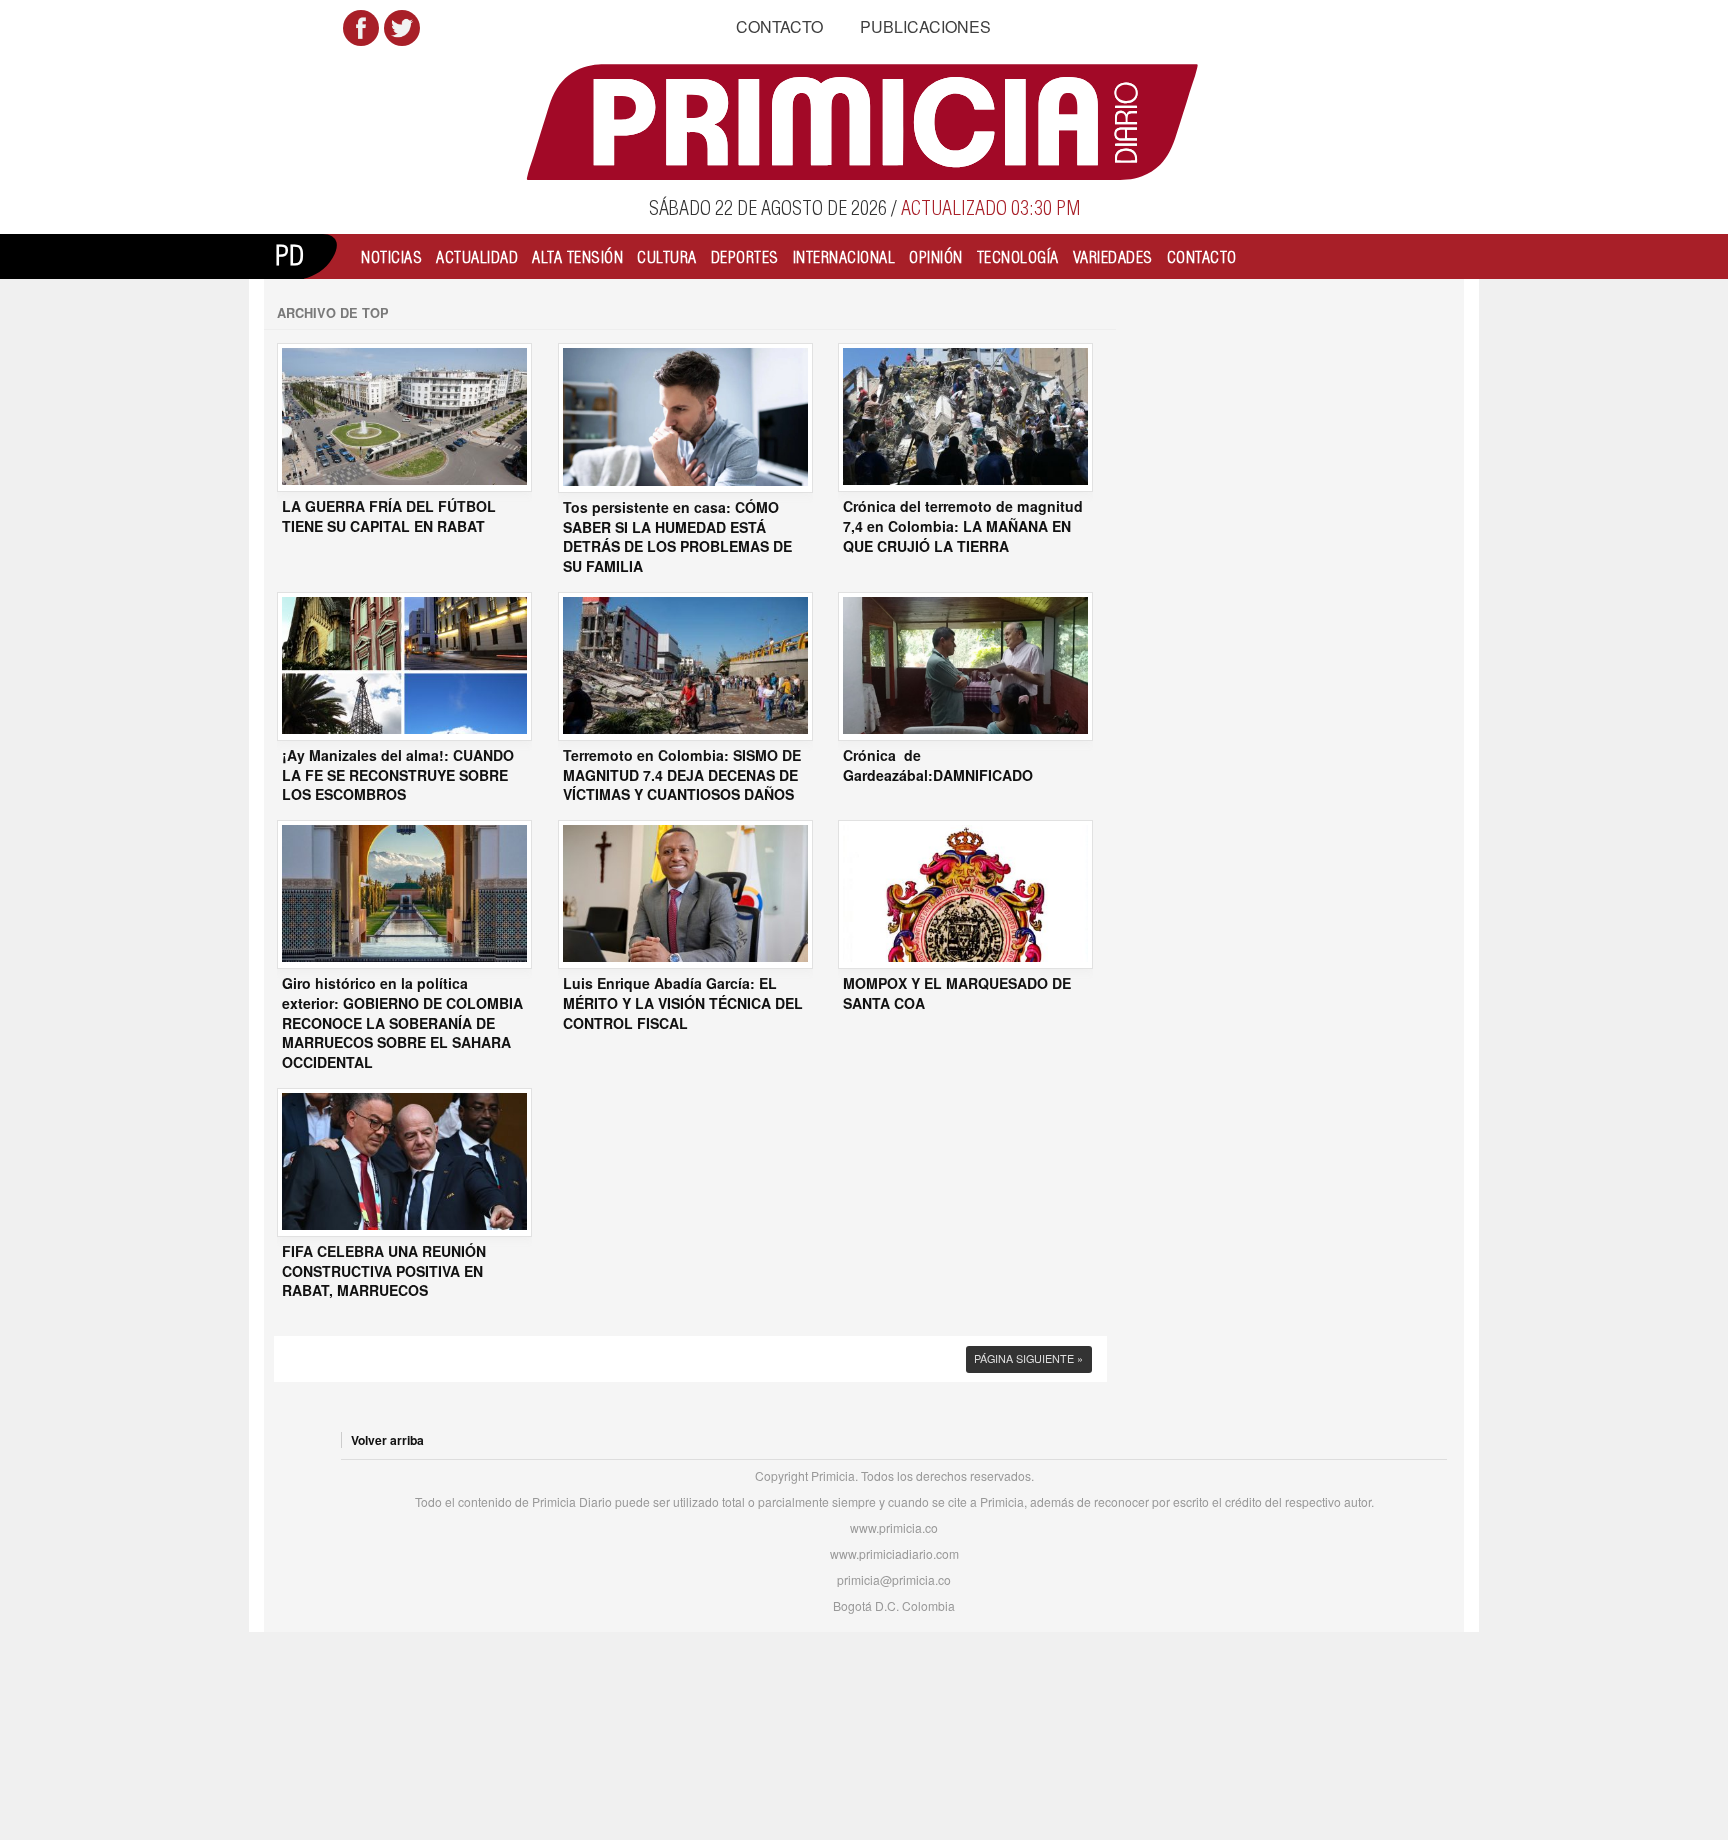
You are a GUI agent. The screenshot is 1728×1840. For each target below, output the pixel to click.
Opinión (936, 257)
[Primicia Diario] (864, 122)
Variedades (1113, 257)
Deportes (745, 257)
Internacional (844, 257)
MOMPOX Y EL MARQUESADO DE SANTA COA (957, 993)
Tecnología (1018, 257)
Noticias (391, 257)
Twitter (402, 28)
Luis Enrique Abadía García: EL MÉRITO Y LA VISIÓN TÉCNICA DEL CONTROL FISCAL (683, 1003)
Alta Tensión (577, 257)
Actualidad (477, 257)
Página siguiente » (1028, 1358)
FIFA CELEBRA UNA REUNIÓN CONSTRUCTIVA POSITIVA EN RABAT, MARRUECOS (384, 1271)
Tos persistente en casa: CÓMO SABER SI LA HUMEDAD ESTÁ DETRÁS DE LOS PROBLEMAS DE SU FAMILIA (677, 537)
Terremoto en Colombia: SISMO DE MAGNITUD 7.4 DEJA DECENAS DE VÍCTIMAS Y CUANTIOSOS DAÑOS (682, 775)
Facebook (361, 28)
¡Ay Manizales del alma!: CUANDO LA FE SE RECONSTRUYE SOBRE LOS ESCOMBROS (398, 775)
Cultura (667, 257)
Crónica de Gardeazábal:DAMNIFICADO (938, 765)
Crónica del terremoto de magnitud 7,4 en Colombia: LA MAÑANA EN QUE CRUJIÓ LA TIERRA (963, 526)
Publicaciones (925, 26)
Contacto (779, 26)
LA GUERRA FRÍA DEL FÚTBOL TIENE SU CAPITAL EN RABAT (389, 516)
